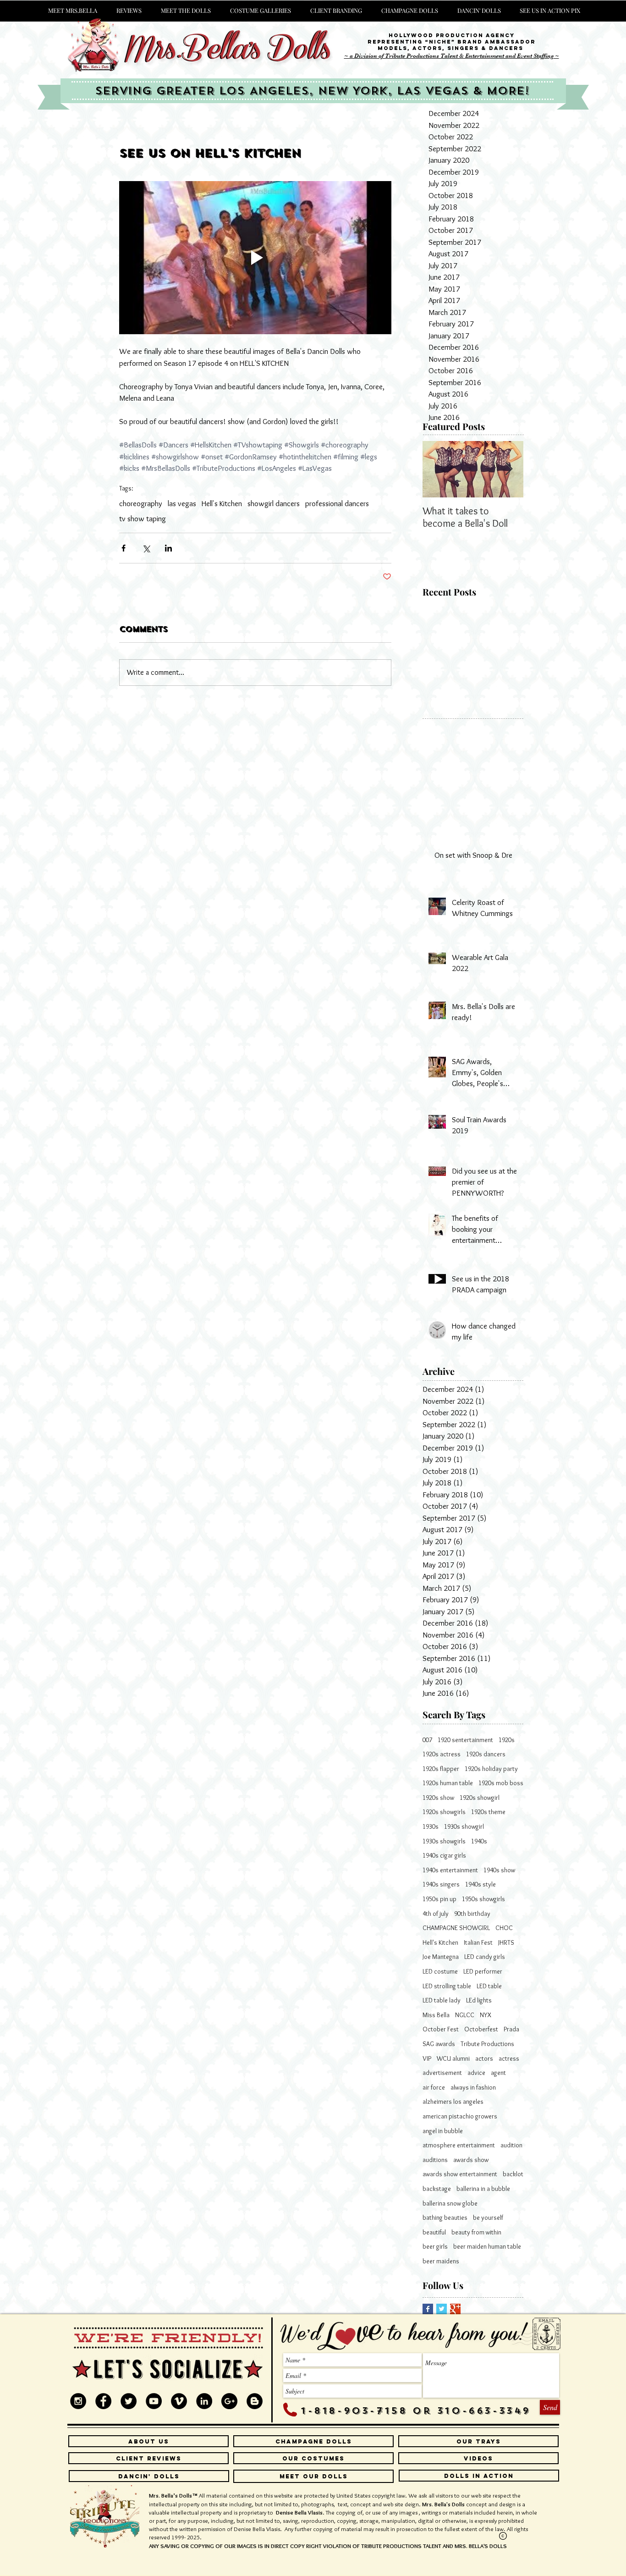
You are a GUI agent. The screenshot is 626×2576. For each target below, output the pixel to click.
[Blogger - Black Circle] (255, 2401)
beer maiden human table (487, 2246)
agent (498, 2073)
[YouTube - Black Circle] (154, 2401)
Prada (511, 2029)
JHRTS (506, 1942)
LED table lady (442, 2000)
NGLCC (465, 2015)
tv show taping (143, 519)
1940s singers (441, 1884)
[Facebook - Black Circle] (103, 2401)
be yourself (488, 2217)
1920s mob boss (501, 1783)
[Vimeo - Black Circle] (179, 2401)
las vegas (182, 503)
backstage (437, 2189)
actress (509, 2058)
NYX (486, 2015)
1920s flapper (441, 1769)
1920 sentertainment (465, 1740)
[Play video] (255, 258)
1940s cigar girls (444, 1855)
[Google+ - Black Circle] (229, 2401)
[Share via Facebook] (124, 548)
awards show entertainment (460, 2174)
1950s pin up (439, 1899)
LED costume (440, 1971)
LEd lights (479, 2000)
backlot (513, 2174)
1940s (479, 1841)
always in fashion (473, 2087)
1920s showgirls (444, 1812)
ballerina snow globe (450, 2203)
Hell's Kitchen (222, 503)
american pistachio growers (460, 2116)
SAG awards (439, 2044)
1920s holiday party (491, 1769)
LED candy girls (485, 1957)
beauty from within (476, 2232)
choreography (141, 503)
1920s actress (442, 1754)
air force (434, 2087)
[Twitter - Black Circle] (129, 2401)
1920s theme (488, 1812)
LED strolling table (447, 1986)
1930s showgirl (464, 1826)
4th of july (436, 1914)
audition (511, 2145)
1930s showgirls (444, 1841)
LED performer (483, 1971)
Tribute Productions (487, 2044)
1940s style (480, 1884)
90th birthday (472, 1914)
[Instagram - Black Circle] (78, 2401)
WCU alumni (453, 2058)
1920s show (438, 1798)
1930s (431, 1826)
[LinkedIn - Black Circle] (204, 2401)
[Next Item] (509, 469)
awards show (471, 2160)
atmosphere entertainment (459, 2145)
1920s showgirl (480, 1798)
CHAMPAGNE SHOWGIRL (456, 1928)
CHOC (504, 1928)
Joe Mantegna (441, 1957)
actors (484, 2058)
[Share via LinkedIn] (168, 548)
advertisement (442, 2073)
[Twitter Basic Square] (442, 2309)
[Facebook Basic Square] (428, 2309)
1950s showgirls (483, 1899)
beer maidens (441, 2261)
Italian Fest (478, 1942)
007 (427, 1740)
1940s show (499, 1870)
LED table (489, 1986)
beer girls (435, 2246)
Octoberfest (481, 2029)
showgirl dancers (274, 503)
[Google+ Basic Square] (455, 2309)
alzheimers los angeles (453, 2102)
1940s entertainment (450, 1870)
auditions (435, 2160)
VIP (427, 2058)
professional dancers (337, 503)
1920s (507, 1740)
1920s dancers (486, 1754)
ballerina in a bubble (483, 2189)
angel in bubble (443, 2131)
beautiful (434, 2232)
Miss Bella (436, 2015)
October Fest (441, 2029)
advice (476, 2073)
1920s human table (448, 1783)
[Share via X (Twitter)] (146, 548)
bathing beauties (445, 2217)
